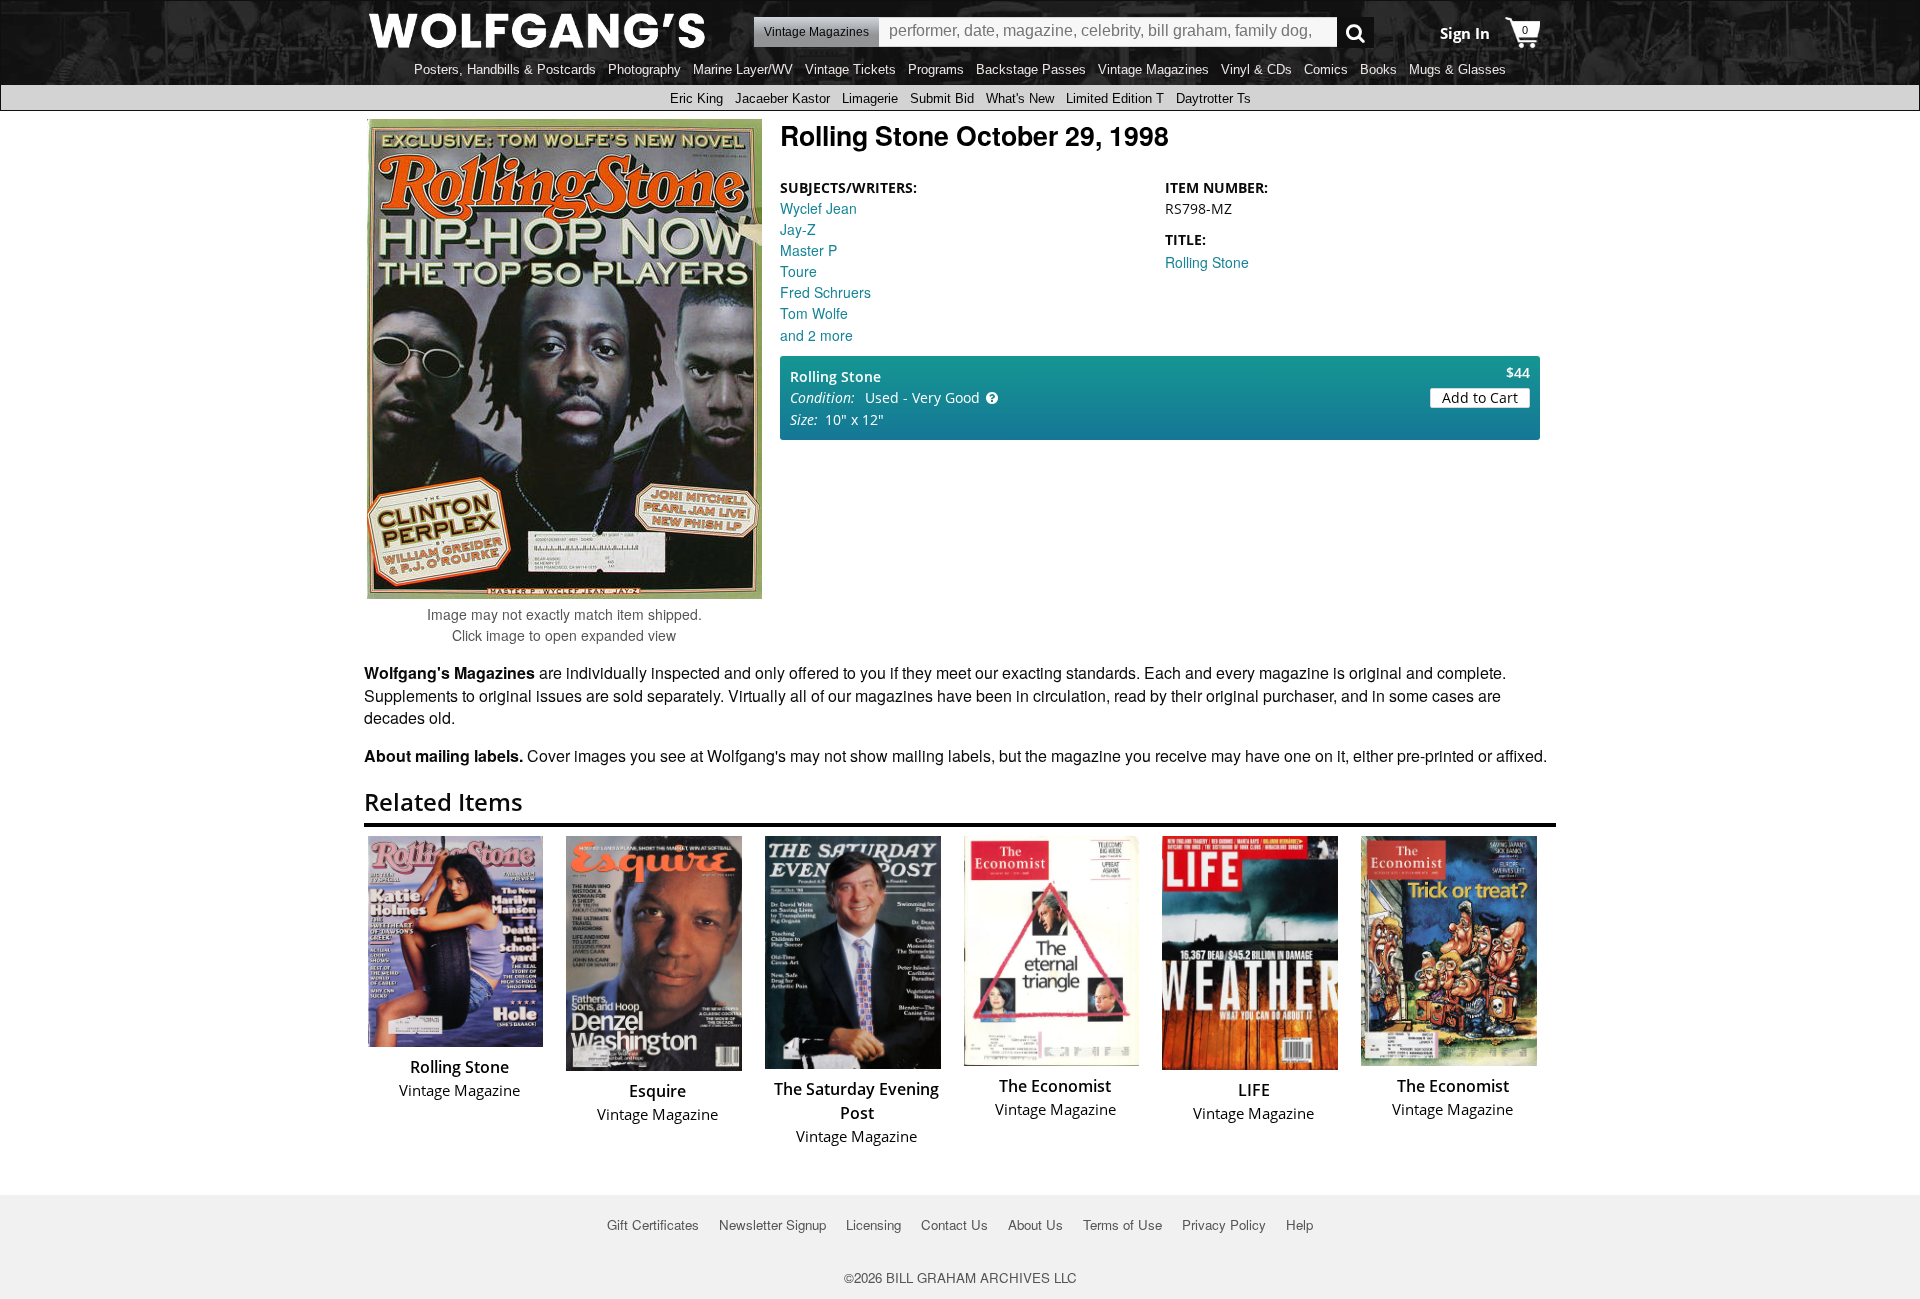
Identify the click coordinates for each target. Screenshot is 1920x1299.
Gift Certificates (653, 1224)
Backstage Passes (1031, 69)
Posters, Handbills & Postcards (505, 69)
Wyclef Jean (818, 208)
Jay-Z (798, 229)
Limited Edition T (1115, 98)
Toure (798, 271)
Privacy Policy (1224, 1224)
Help (1299, 1224)
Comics (1326, 69)
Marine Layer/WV (743, 69)
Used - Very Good (922, 397)
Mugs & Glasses (1457, 69)
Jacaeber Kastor (782, 98)
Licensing (873, 1224)
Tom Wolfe (814, 313)
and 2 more (816, 335)
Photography (644, 69)
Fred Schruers (825, 292)
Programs (936, 69)
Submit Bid (942, 98)
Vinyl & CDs (1256, 69)
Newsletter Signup (772, 1224)
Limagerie (870, 98)
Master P (808, 250)
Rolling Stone (1207, 262)
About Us (1035, 1224)
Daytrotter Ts (1213, 98)
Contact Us (954, 1224)
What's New (1020, 98)
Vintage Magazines (1153, 69)
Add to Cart (1480, 397)
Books (1378, 69)
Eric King (696, 98)
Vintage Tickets (850, 69)
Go (1355, 32)
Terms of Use (1122, 1224)
